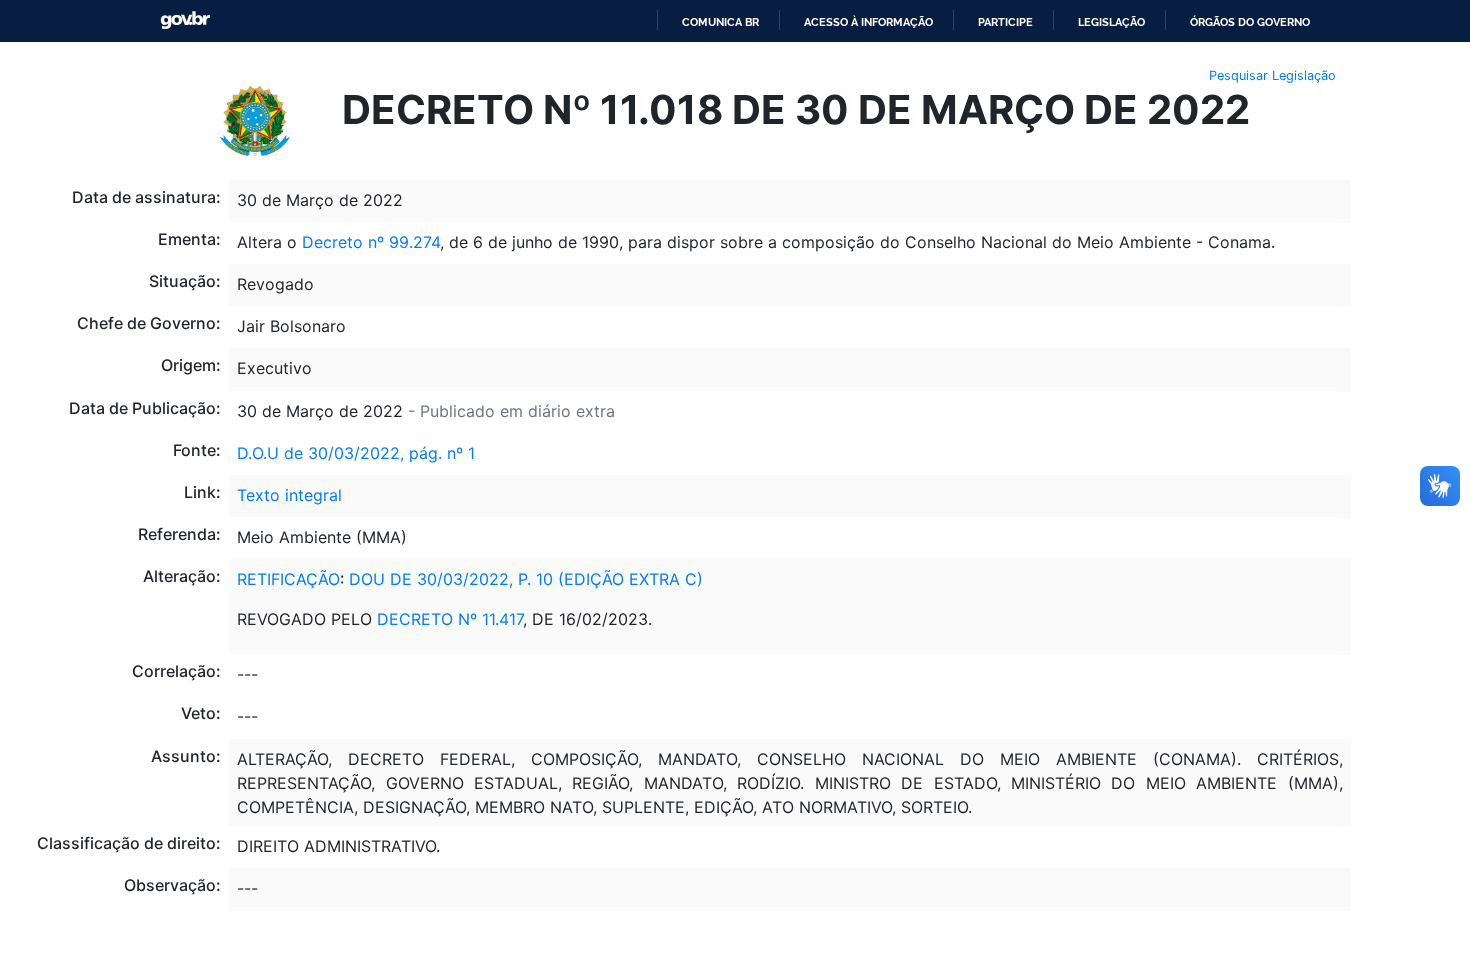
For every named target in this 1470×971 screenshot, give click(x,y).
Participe (1005, 22)
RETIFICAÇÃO (288, 579)
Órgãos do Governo (1250, 22)
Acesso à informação (868, 22)
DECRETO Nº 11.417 (450, 619)
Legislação (1111, 22)
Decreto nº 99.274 (371, 242)
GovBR (185, 20)
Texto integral (289, 495)
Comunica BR (720, 22)
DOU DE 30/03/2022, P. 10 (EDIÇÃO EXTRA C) (526, 579)
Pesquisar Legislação (1272, 75)
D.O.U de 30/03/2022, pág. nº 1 (356, 453)
